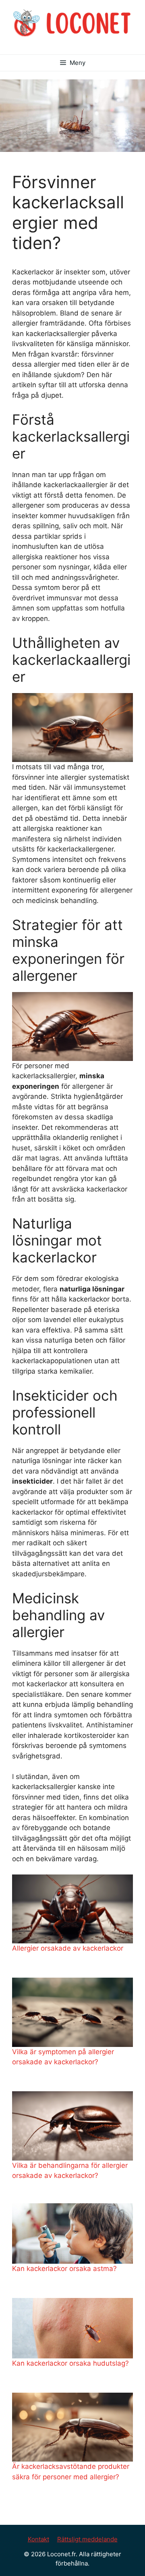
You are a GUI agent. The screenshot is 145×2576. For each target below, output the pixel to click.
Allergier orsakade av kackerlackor (68, 1948)
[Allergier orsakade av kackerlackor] (72, 1909)
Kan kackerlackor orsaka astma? (64, 2269)
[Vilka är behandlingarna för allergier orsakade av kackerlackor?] (72, 2126)
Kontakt (38, 2539)
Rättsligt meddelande (87, 2539)
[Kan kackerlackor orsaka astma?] (72, 2234)
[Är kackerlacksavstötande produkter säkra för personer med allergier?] (72, 2427)
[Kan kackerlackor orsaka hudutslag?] (72, 2328)
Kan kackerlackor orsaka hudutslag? (70, 2363)
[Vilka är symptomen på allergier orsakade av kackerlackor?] (72, 2012)
